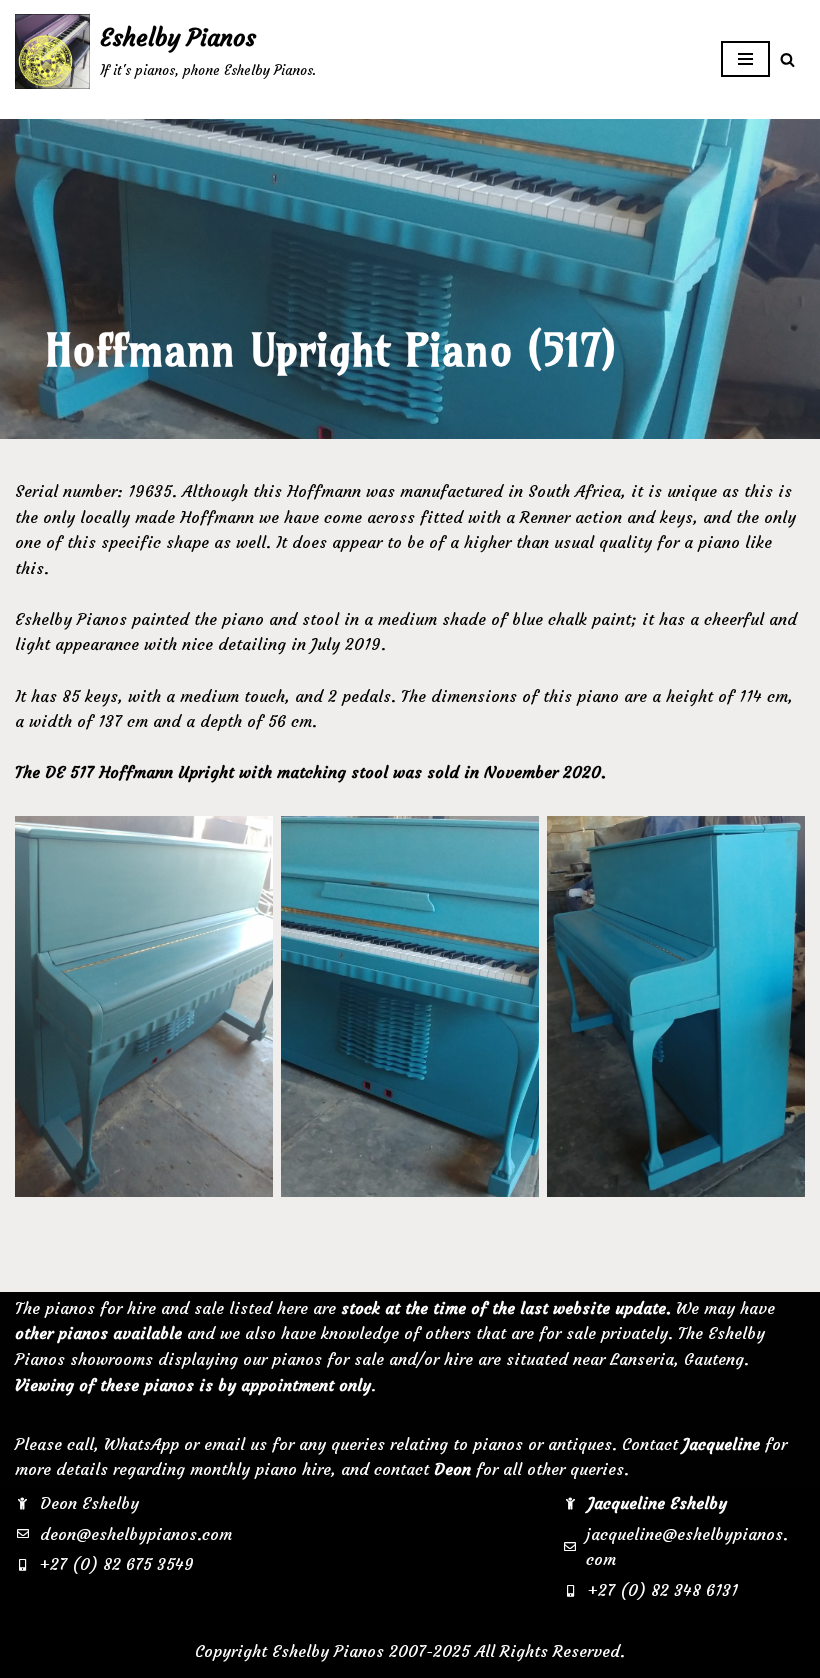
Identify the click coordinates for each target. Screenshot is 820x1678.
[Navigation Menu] (745, 59)
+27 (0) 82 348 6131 (663, 1590)
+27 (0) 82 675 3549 (117, 1564)
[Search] (787, 59)
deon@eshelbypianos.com (136, 1534)
